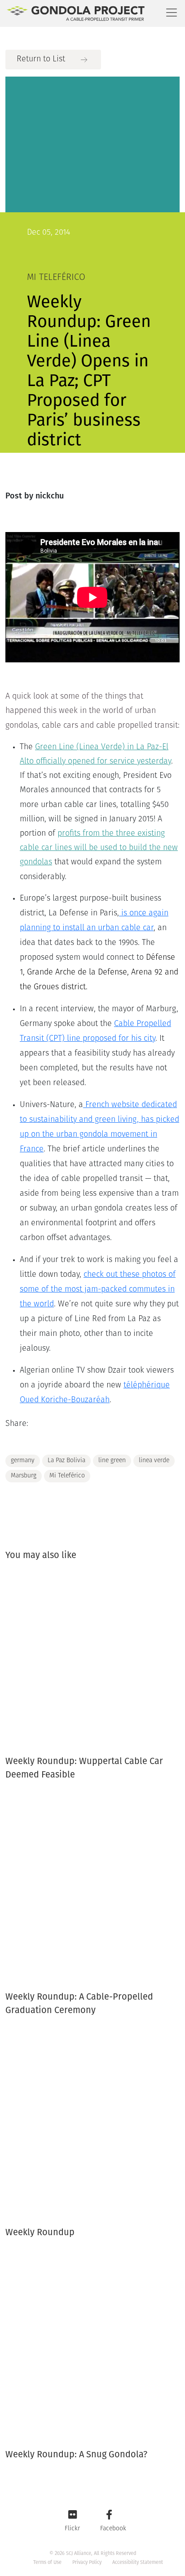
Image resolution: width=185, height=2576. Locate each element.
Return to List (41, 60)
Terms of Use (47, 2562)
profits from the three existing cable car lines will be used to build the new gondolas (99, 848)
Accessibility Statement (138, 2562)
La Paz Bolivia (66, 1461)
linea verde (154, 1461)
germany (23, 1461)
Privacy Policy (87, 2562)
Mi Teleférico (67, 1476)
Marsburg (24, 1476)
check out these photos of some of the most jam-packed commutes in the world (98, 1290)
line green (112, 1461)
